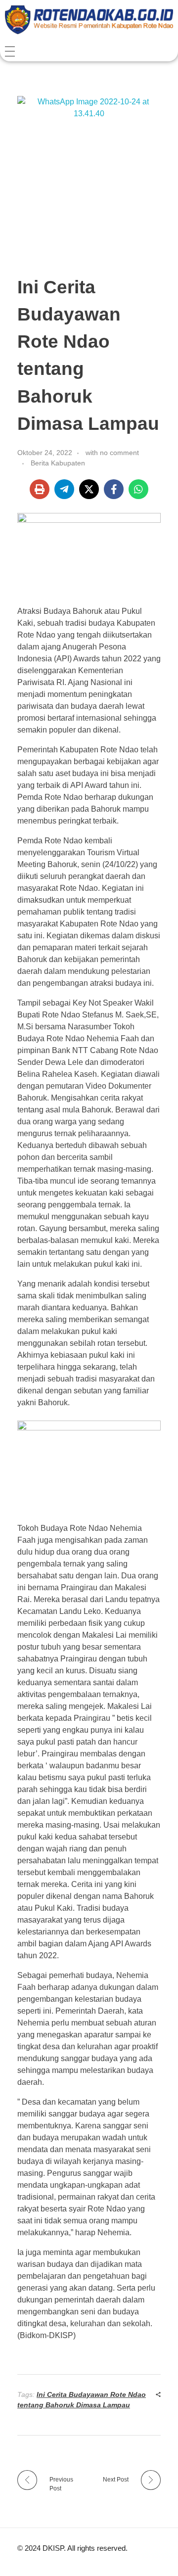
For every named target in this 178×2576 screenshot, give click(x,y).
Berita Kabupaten (58, 463)
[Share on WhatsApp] (138, 489)
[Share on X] (89, 489)
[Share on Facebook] (114, 489)
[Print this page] (40, 489)
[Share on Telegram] (64, 489)
